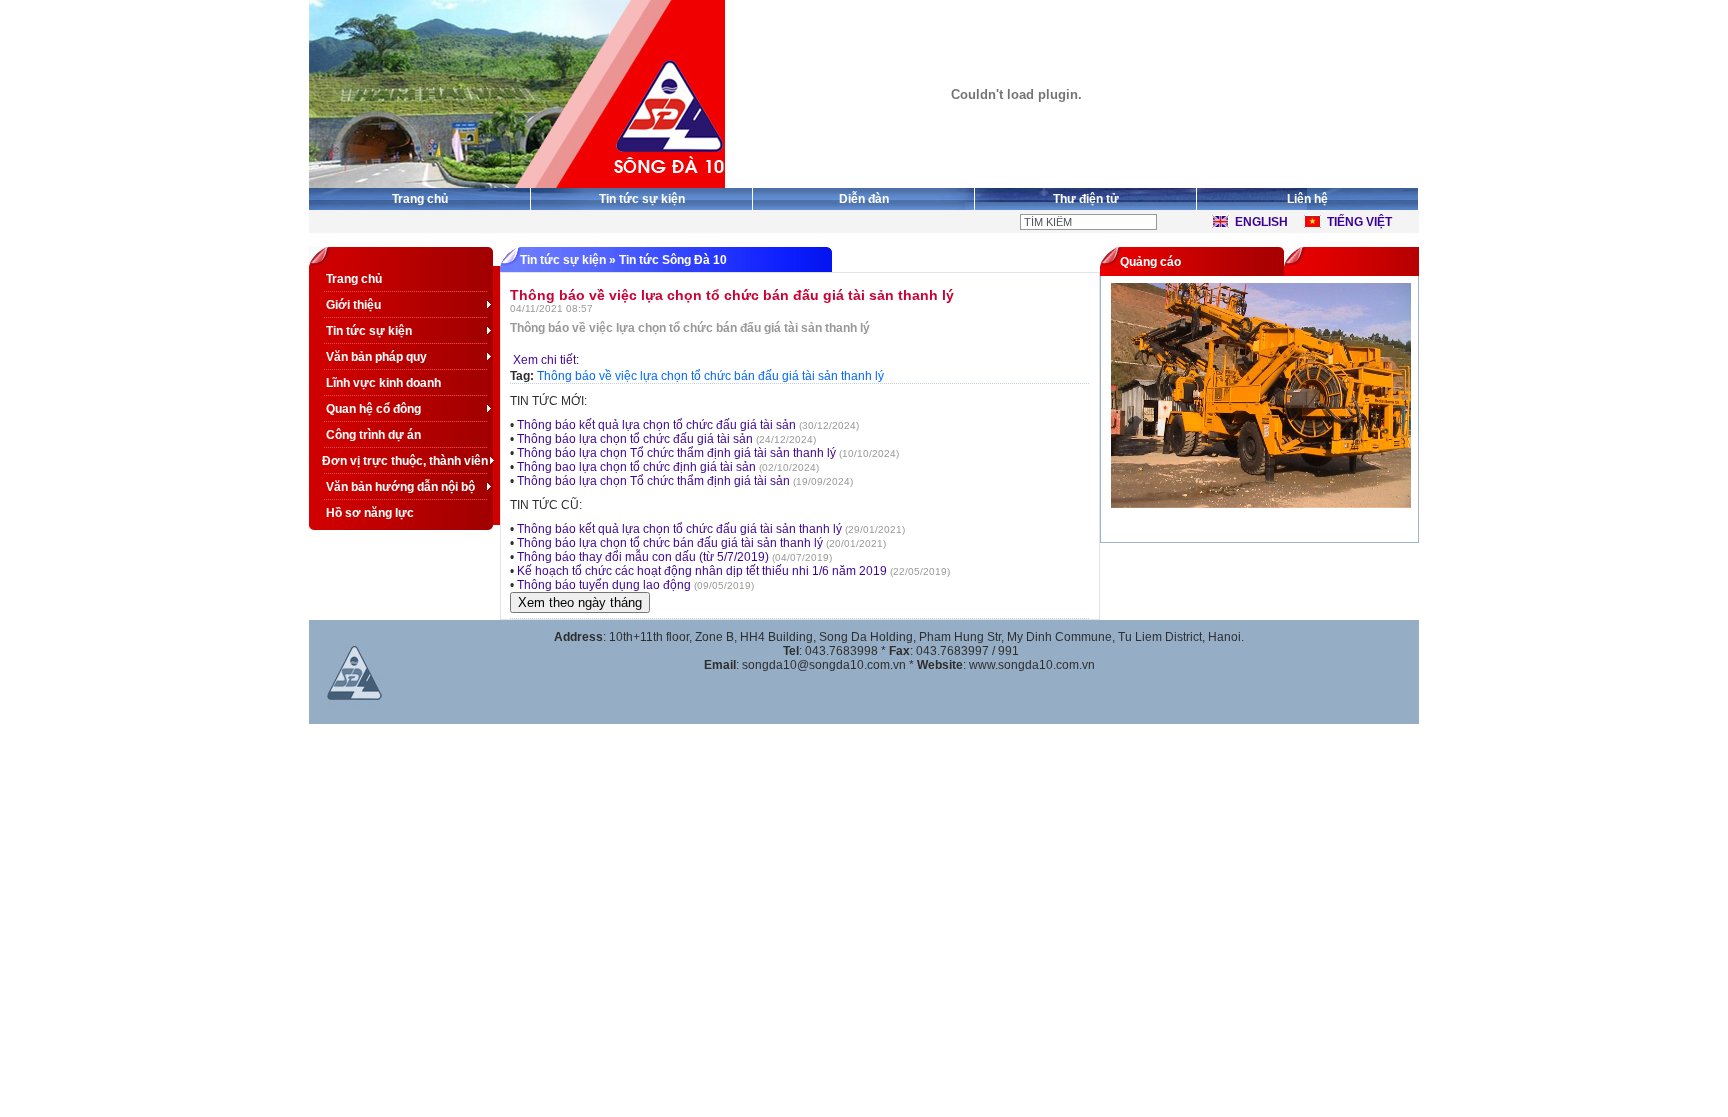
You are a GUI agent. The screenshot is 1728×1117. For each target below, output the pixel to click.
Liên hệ (1307, 199)
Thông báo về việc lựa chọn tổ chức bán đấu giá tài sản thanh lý (710, 376)
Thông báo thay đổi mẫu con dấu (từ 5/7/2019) (643, 557)
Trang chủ (420, 199)
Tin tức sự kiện (642, 199)
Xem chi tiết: (544, 360)
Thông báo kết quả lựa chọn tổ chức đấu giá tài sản (656, 425)
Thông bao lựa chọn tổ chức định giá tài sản (636, 467)
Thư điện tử (1086, 199)
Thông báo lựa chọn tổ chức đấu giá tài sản (635, 439)
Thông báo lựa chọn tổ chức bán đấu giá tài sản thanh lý (670, 543)
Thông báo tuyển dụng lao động (604, 585)
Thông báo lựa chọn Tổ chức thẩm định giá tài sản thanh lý (676, 453)
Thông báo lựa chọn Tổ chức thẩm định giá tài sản (653, 481)
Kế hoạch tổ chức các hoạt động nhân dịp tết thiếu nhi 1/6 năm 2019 (702, 571)
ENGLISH (1261, 222)
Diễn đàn (864, 199)
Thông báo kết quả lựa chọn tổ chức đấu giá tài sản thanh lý (679, 529)
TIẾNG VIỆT (1359, 222)
